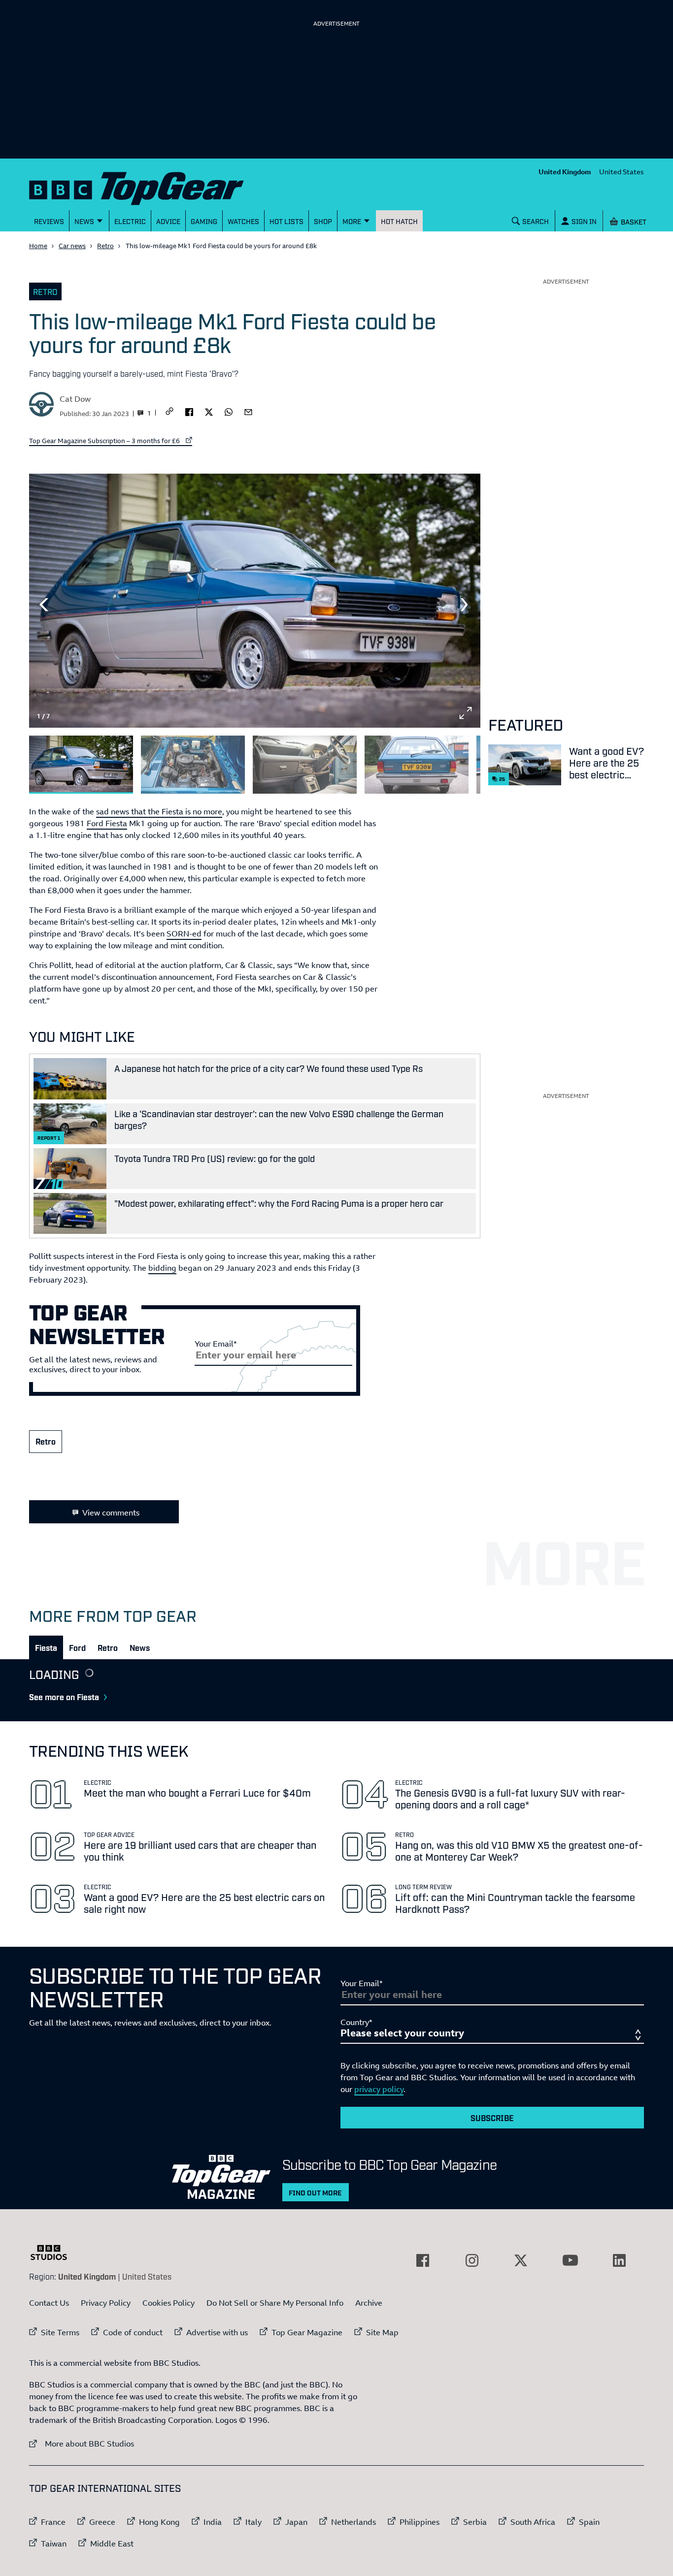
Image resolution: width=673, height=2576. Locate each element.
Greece (102, 2522)
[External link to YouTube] (570, 2260)
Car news (72, 246)
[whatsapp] (229, 411)
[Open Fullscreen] (466, 713)
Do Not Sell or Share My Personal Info (275, 2303)
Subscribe (492, 2118)
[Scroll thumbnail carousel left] (440, 761)
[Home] (149, 186)
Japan (296, 2522)
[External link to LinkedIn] (619, 2260)
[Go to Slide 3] (305, 765)
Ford (77, 1647)
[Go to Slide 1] (81, 765)
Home (38, 246)
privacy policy (379, 2089)
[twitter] (209, 411)
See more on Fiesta (64, 1697)
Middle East (112, 2544)
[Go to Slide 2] (193, 765)
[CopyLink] (169, 412)
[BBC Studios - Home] (54, 2253)
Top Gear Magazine (307, 2332)
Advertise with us (217, 2332)
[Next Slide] (466, 605)
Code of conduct (133, 2332)
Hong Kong (159, 2522)
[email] (248, 411)
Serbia (475, 2522)
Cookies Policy (168, 2303)
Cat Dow (75, 399)
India (213, 2522)
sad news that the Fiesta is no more (159, 811)
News (140, 1647)
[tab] (46, 1647)
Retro (105, 246)
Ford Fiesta (107, 823)
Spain (589, 2522)
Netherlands (353, 2522)
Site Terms (60, 2332)
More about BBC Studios (82, 2443)
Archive (369, 2303)
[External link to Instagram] (472, 2260)
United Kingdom (565, 172)
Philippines (420, 2522)
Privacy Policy (106, 2303)
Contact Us (49, 2303)
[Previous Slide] (44, 605)
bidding (162, 1268)
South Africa (533, 2522)
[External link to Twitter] (521, 2260)
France (53, 2522)
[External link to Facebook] (423, 2260)
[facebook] (189, 411)
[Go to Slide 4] (417, 765)
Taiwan (54, 2544)
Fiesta (46, 1647)
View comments (111, 1513)
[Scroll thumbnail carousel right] (466, 761)
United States (622, 172)
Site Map (382, 2332)
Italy (253, 2522)
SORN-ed (184, 934)
